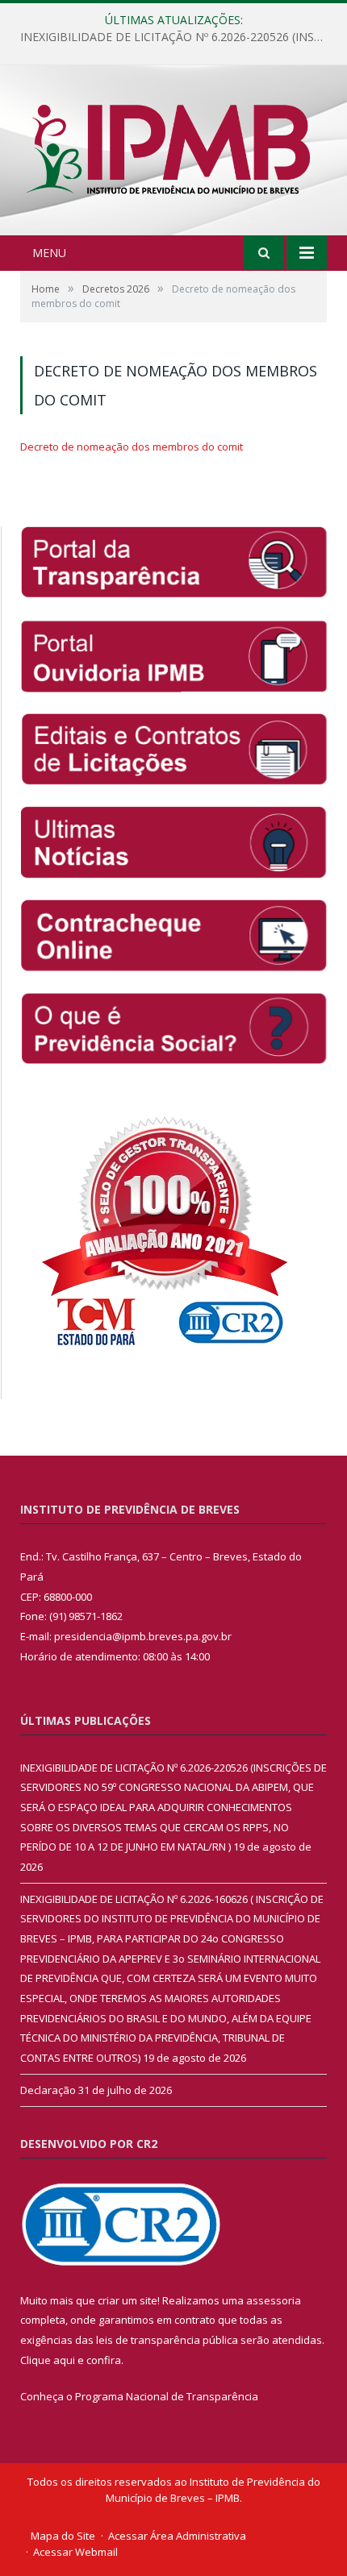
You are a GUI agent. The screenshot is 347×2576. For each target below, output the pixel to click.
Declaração (48, 2090)
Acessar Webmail (75, 2552)
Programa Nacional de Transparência (167, 2396)
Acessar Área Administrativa (177, 2536)
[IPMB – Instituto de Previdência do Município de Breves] (173, 152)
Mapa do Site (63, 2536)
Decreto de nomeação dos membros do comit (132, 447)
